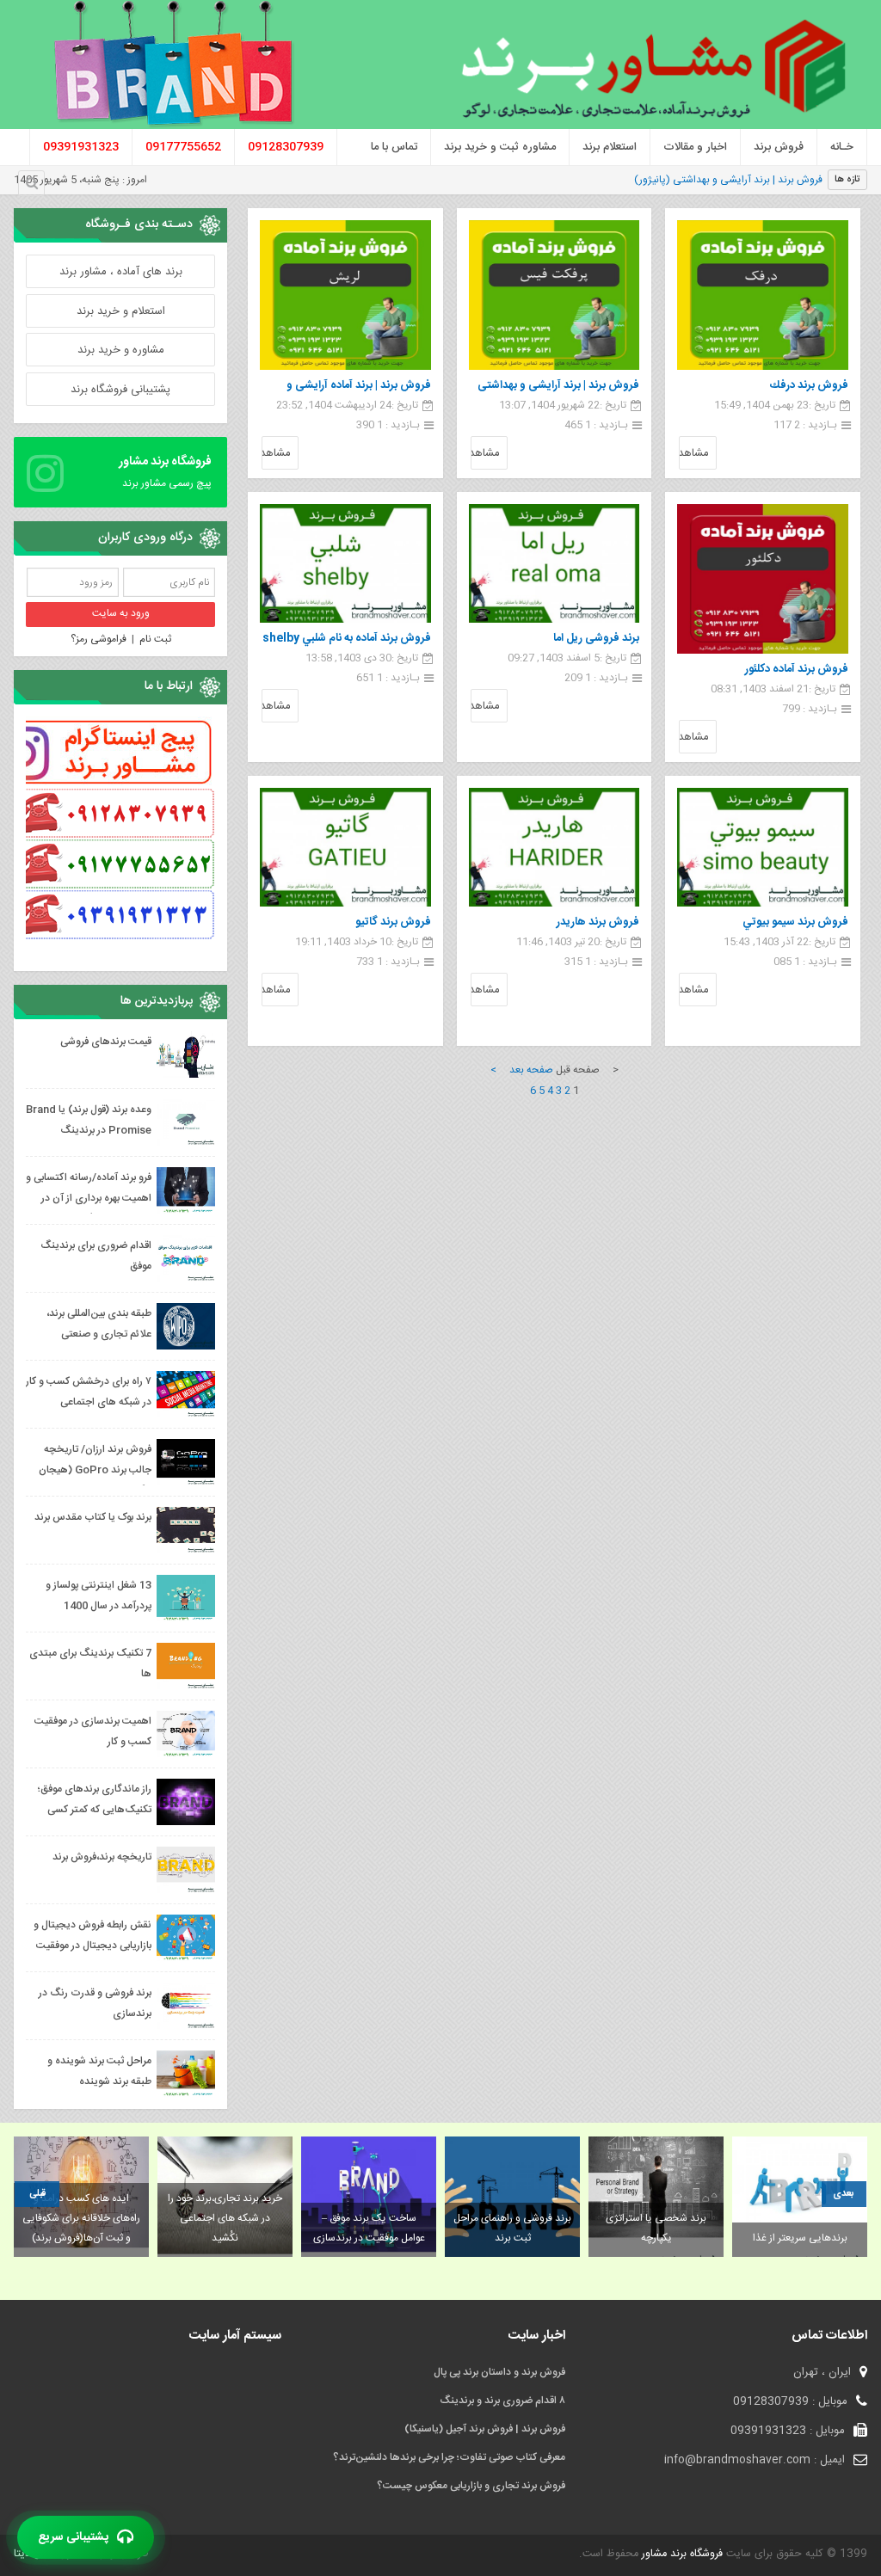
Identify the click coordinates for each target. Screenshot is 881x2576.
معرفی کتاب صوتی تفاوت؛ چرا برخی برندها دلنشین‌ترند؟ (449, 2457)
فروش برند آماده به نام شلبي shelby (347, 638)
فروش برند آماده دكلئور (797, 669)
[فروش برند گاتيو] (345, 847)
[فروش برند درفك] (763, 295)
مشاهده (693, 453)
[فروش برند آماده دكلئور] (763, 579)
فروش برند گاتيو (393, 922)
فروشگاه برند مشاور (681, 2554)
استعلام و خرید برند (121, 311)
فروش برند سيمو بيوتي (795, 922)
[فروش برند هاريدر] (554, 847)
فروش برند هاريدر (598, 922)
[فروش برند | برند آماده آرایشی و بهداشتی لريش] (345, 295)
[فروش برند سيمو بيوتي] (763, 847)
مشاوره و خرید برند (121, 350)
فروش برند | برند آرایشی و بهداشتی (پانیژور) (728, 180)
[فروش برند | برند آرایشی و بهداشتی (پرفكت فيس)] (554, 295)
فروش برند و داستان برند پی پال (499, 2372)
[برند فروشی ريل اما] (554, 563)
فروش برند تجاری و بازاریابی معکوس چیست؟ (471, 2486)
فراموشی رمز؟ (99, 639)
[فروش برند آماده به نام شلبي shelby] (345, 563)
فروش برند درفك (809, 385)
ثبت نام (155, 639)
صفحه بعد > (522, 1070)
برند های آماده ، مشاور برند (121, 272)
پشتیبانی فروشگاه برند (120, 390)
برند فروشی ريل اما (596, 638)
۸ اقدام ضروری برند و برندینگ (502, 2401)
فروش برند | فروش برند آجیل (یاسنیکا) (485, 2429)
